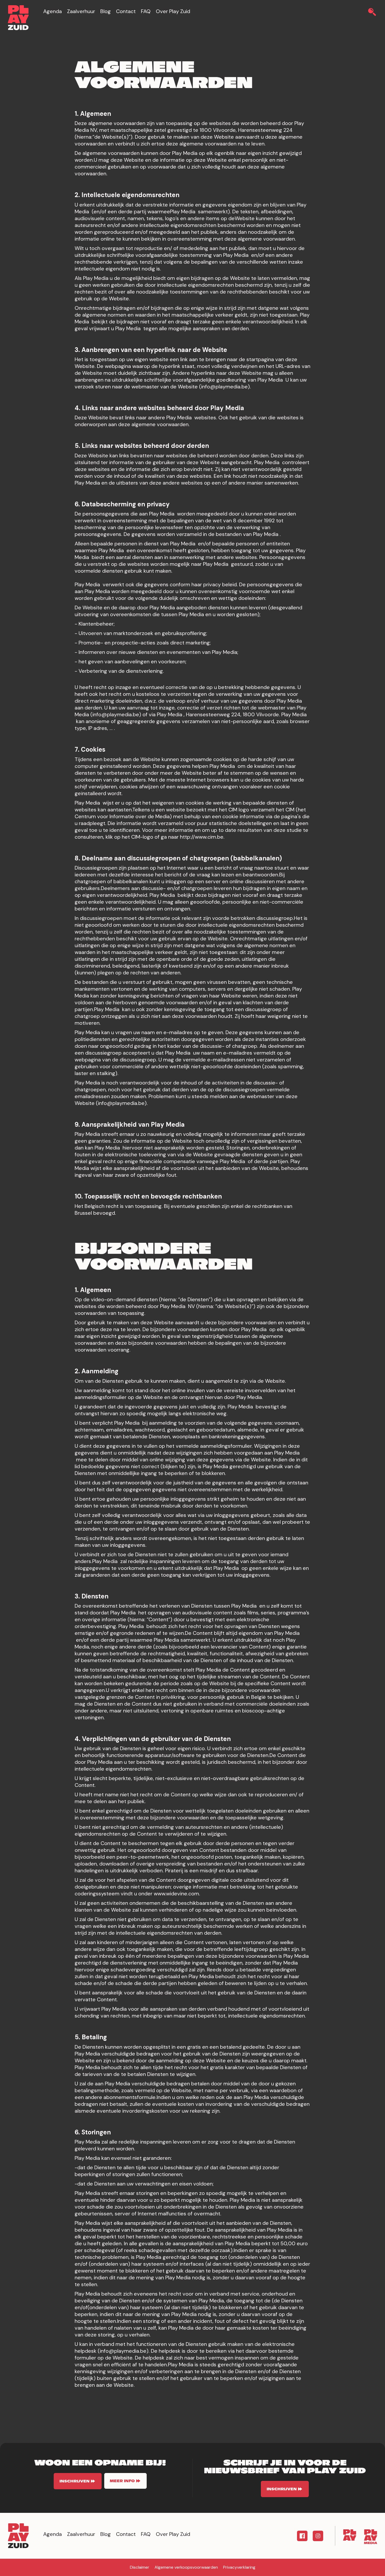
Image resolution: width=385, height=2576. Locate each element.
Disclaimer (140, 2567)
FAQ (146, 11)
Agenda (53, 11)
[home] (18, 18)
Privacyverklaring (239, 2567)
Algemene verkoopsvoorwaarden (186, 2567)
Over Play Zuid (173, 11)
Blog (106, 11)
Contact (126, 11)
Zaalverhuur (81, 11)
